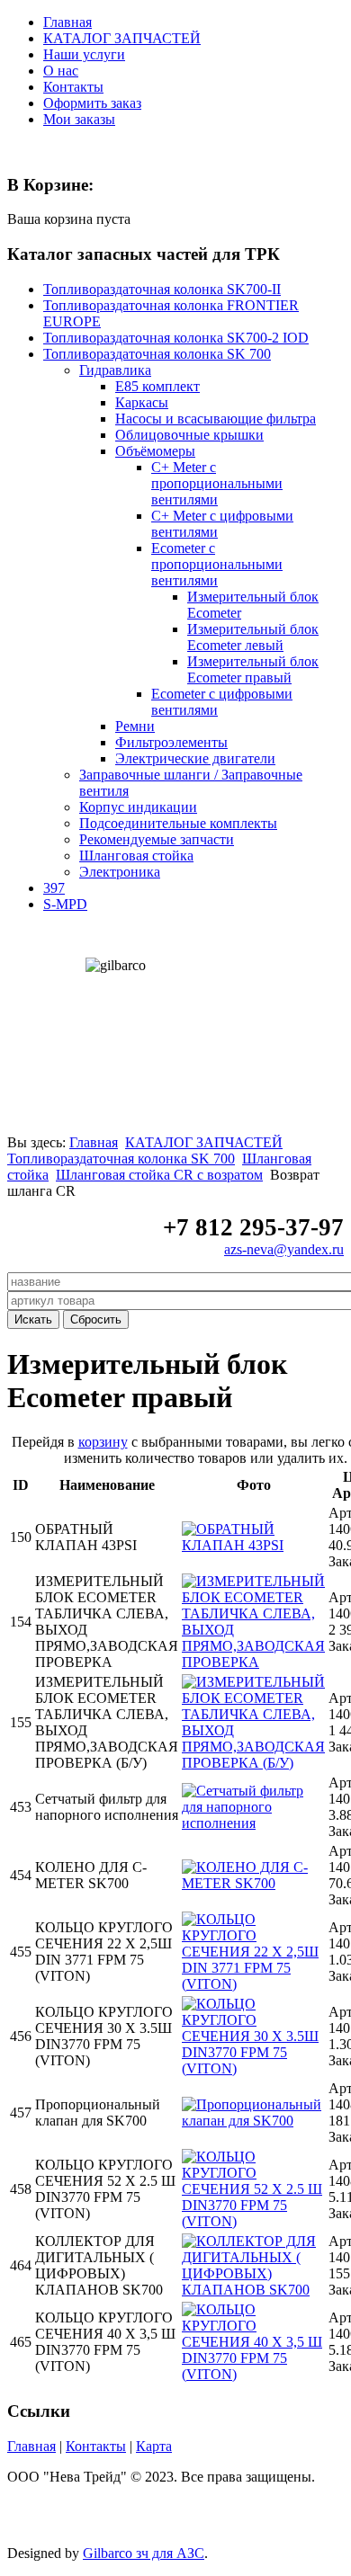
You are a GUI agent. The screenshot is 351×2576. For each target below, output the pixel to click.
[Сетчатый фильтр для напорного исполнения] (253, 1823)
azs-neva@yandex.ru (284, 1249)
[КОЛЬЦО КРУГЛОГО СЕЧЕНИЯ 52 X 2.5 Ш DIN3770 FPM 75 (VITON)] (253, 2221)
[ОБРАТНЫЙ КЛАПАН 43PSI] (253, 1545)
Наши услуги (84, 54)
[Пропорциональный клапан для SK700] (253, 2121)
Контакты (73, 87)
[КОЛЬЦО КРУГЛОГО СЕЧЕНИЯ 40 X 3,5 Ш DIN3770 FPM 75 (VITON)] (253, 2374)
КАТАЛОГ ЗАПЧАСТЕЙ (122, 38)
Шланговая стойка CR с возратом (159, 1175)
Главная (67, 22)
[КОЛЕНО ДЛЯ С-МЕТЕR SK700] (253, 1883)
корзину (103, 1442)
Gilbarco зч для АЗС (144, 2553)
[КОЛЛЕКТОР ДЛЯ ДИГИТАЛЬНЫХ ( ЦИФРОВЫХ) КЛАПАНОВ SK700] (253, 2290)
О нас (61, 71)
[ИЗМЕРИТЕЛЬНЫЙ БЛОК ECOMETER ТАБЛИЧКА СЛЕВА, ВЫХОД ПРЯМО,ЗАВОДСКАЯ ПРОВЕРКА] (253, 1662)
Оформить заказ (92, 103)
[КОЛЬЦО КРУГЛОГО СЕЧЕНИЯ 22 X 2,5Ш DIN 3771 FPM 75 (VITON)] (253, 1984)
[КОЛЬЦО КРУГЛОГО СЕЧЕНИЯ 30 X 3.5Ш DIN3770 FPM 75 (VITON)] (253, 2068)
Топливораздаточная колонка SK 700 (121, 1159)
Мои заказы (79, 119)
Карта (154, 2446)
